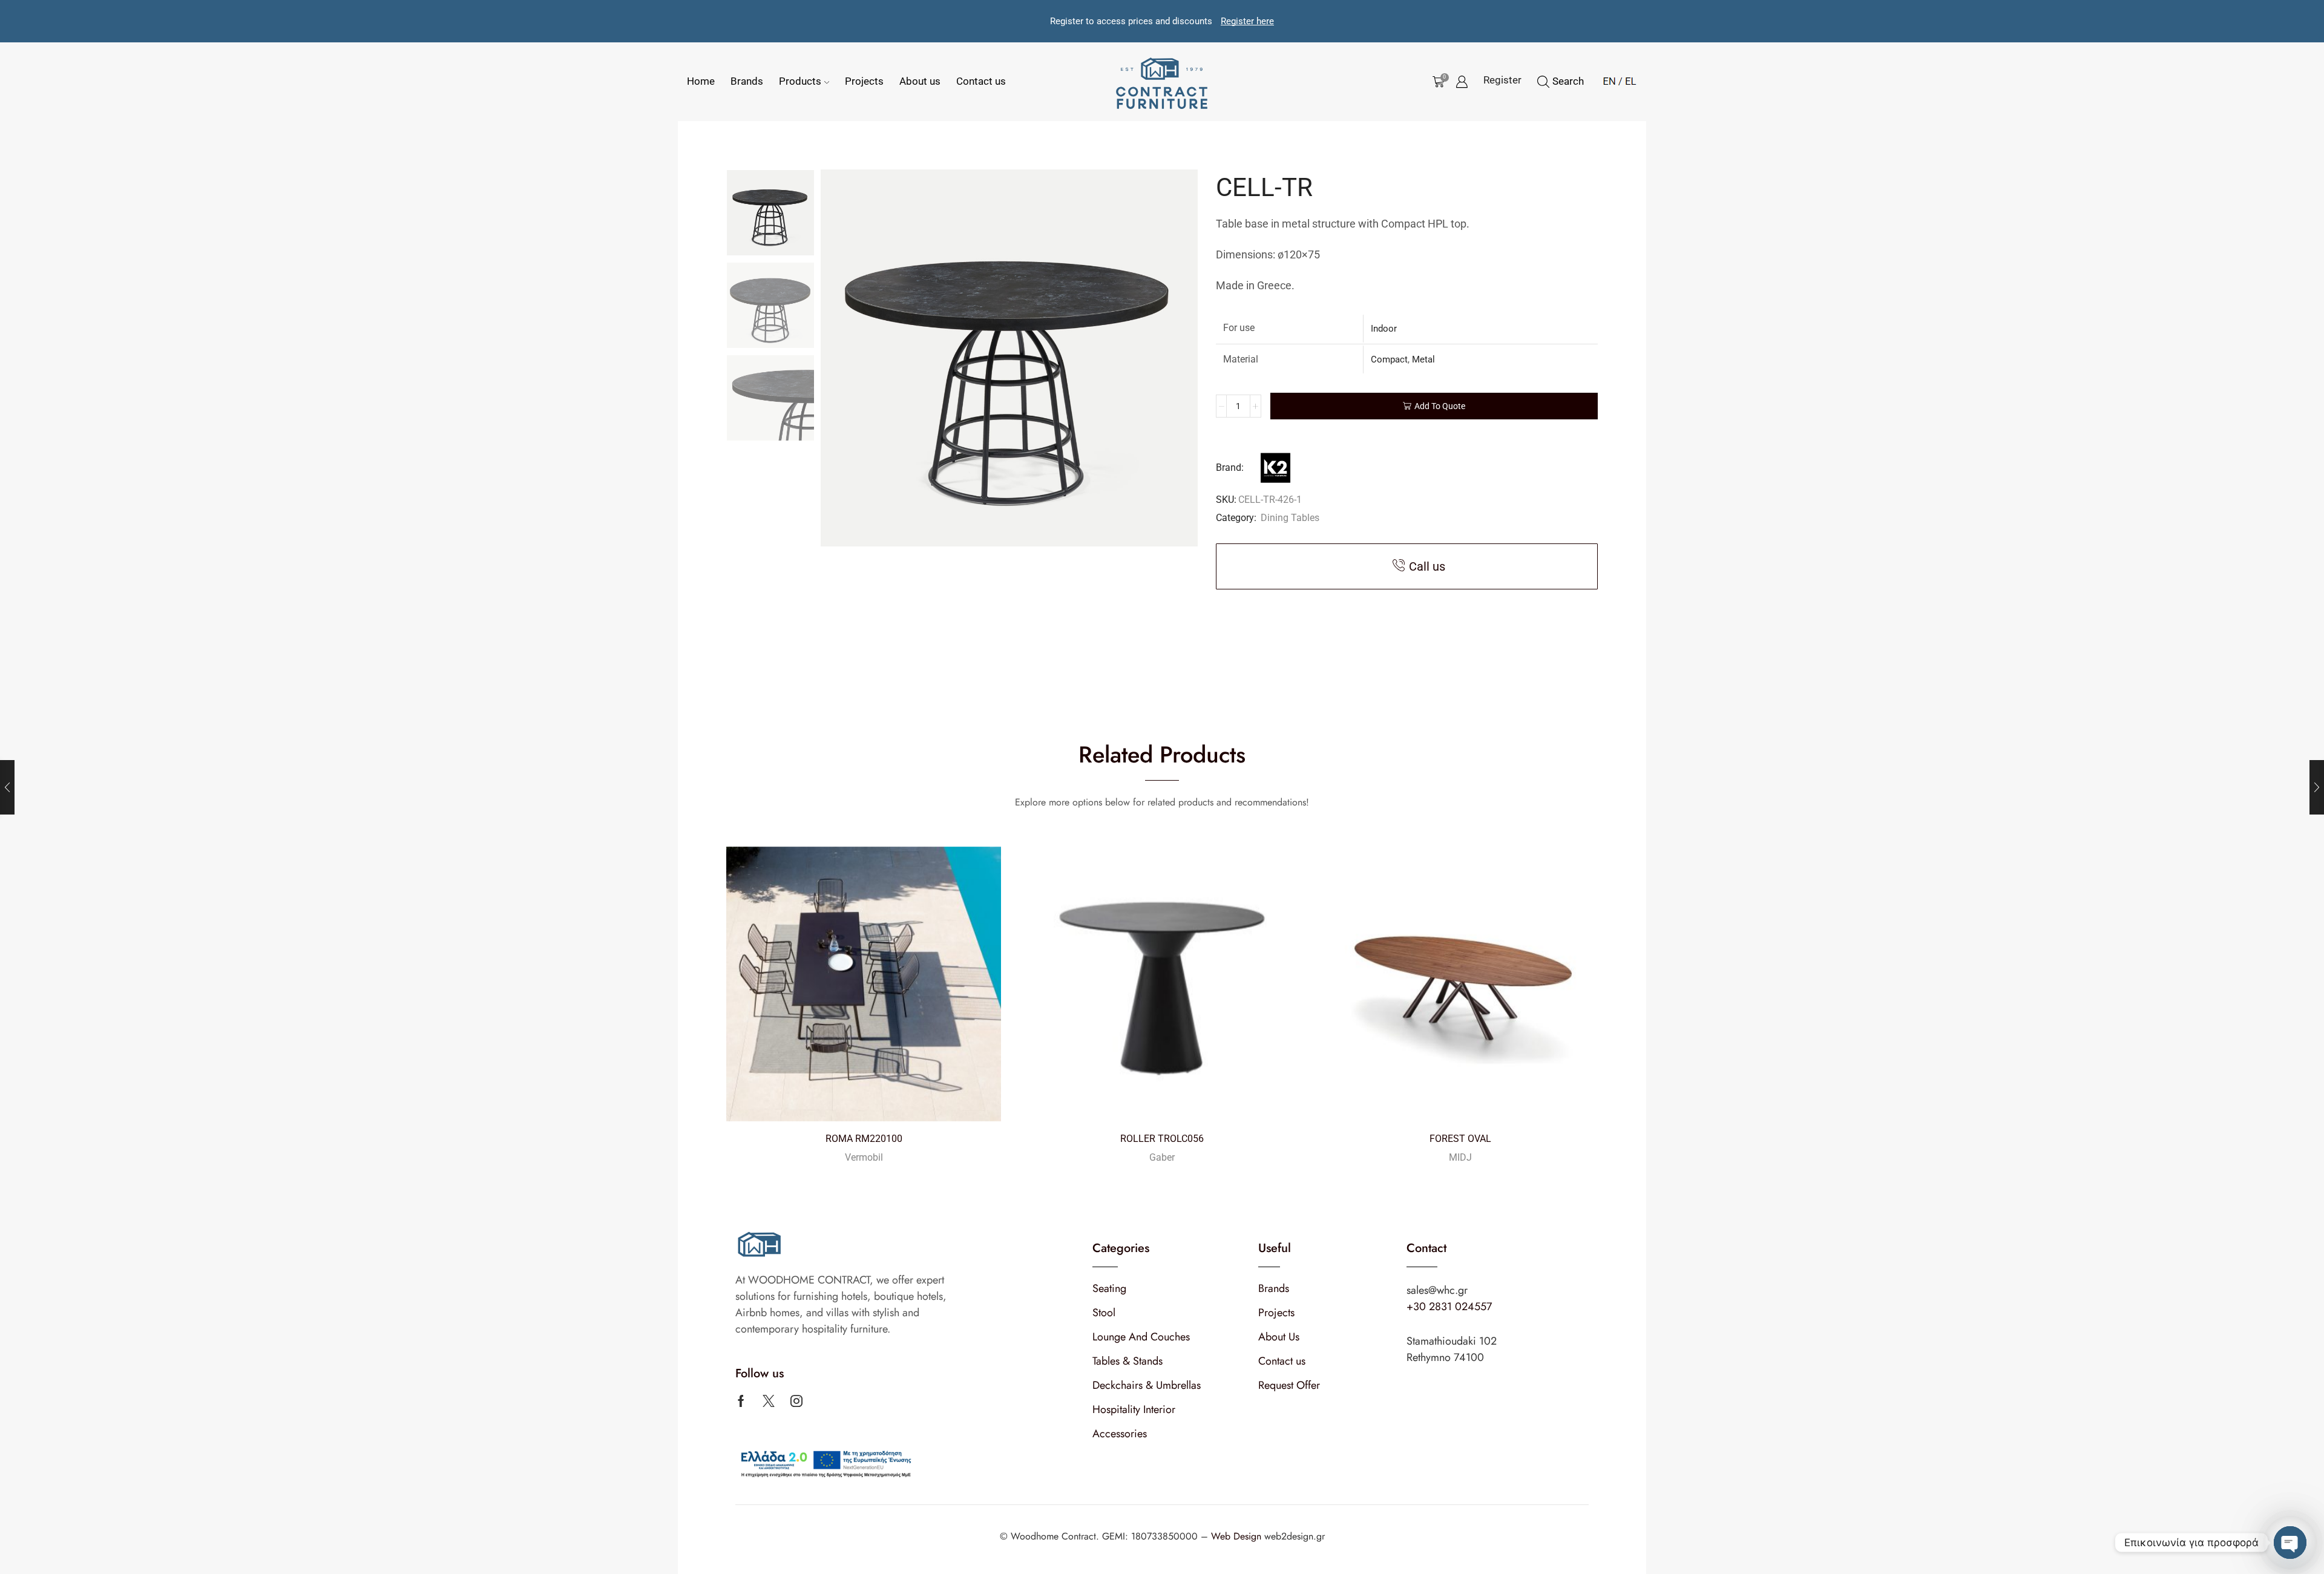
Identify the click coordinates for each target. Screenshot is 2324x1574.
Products (800, 81)
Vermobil (864, 1157)
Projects (864, 81)
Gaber (1162, 1157)
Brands (747, 81)
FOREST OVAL (1460, 1139)
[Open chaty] (2290, 1543)
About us (920, 81)
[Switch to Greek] (1627, 79)
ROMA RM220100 (864, 1139)
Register (1502, 80)
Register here (1247, 21)
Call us (1427, 566)
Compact (1389, 359)
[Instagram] (796, 1401)
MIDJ (1460, 1157)
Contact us (981, 81)
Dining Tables (1290, 518)
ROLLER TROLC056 (1162, 1139)
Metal (1423, 359)
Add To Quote (1440, 406)
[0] (1436, 82)
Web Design (1238, 1536)
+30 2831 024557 (1449, 1307)
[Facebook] (741, 1401)
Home (701, 81)
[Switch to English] (1609, 79)
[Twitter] (769, 1401)
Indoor (1384, 329)
